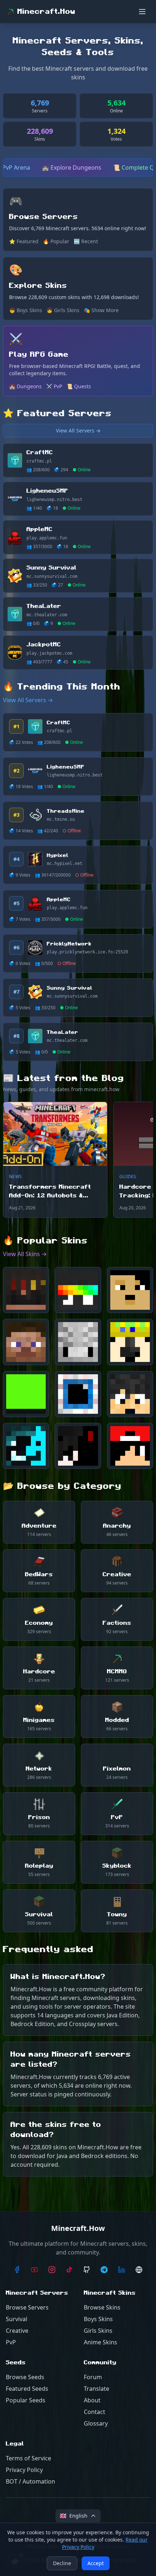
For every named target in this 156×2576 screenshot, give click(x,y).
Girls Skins (98, 2331)
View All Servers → (78, 430)
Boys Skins (98, 2319)
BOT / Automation (30, 2481)
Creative (17, 2331)
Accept (96, 2563)
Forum (93, 2377)
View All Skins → (25, 1254)
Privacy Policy (24, 2470)
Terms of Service (28, 2458)
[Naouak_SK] (130, 1290)
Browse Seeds (25, 2377)
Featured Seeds (27, 2389)
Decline (62, 2563)
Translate (97, 2389)
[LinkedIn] (122, 2270)
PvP (11, 2342)
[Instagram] (52, 2270)
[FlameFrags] (26, 1290)
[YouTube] (34, 2270)
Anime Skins (100, 2342)
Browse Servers (27, 2307)
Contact (95, 2412)
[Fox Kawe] (26, 1342)
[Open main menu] (142, 12)
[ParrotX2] (130, 1342)
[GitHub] (87, 2270)
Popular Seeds (26, 2400)
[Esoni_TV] (130, 1394)
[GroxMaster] (78, 1394)
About (92, 2400)
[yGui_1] (78, 1446)
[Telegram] (104, 2270)
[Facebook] (17, 2270)
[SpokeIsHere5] (78, 1290)
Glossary (96, 2423)
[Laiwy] (26, 1446)
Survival (17, 2319)
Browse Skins (102, 2307)
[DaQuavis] (130, 1446)
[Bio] (139, 2270)
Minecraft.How (46, 12)
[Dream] (26, 1394)
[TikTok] (69, 2270)
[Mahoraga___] (78, 1342)
